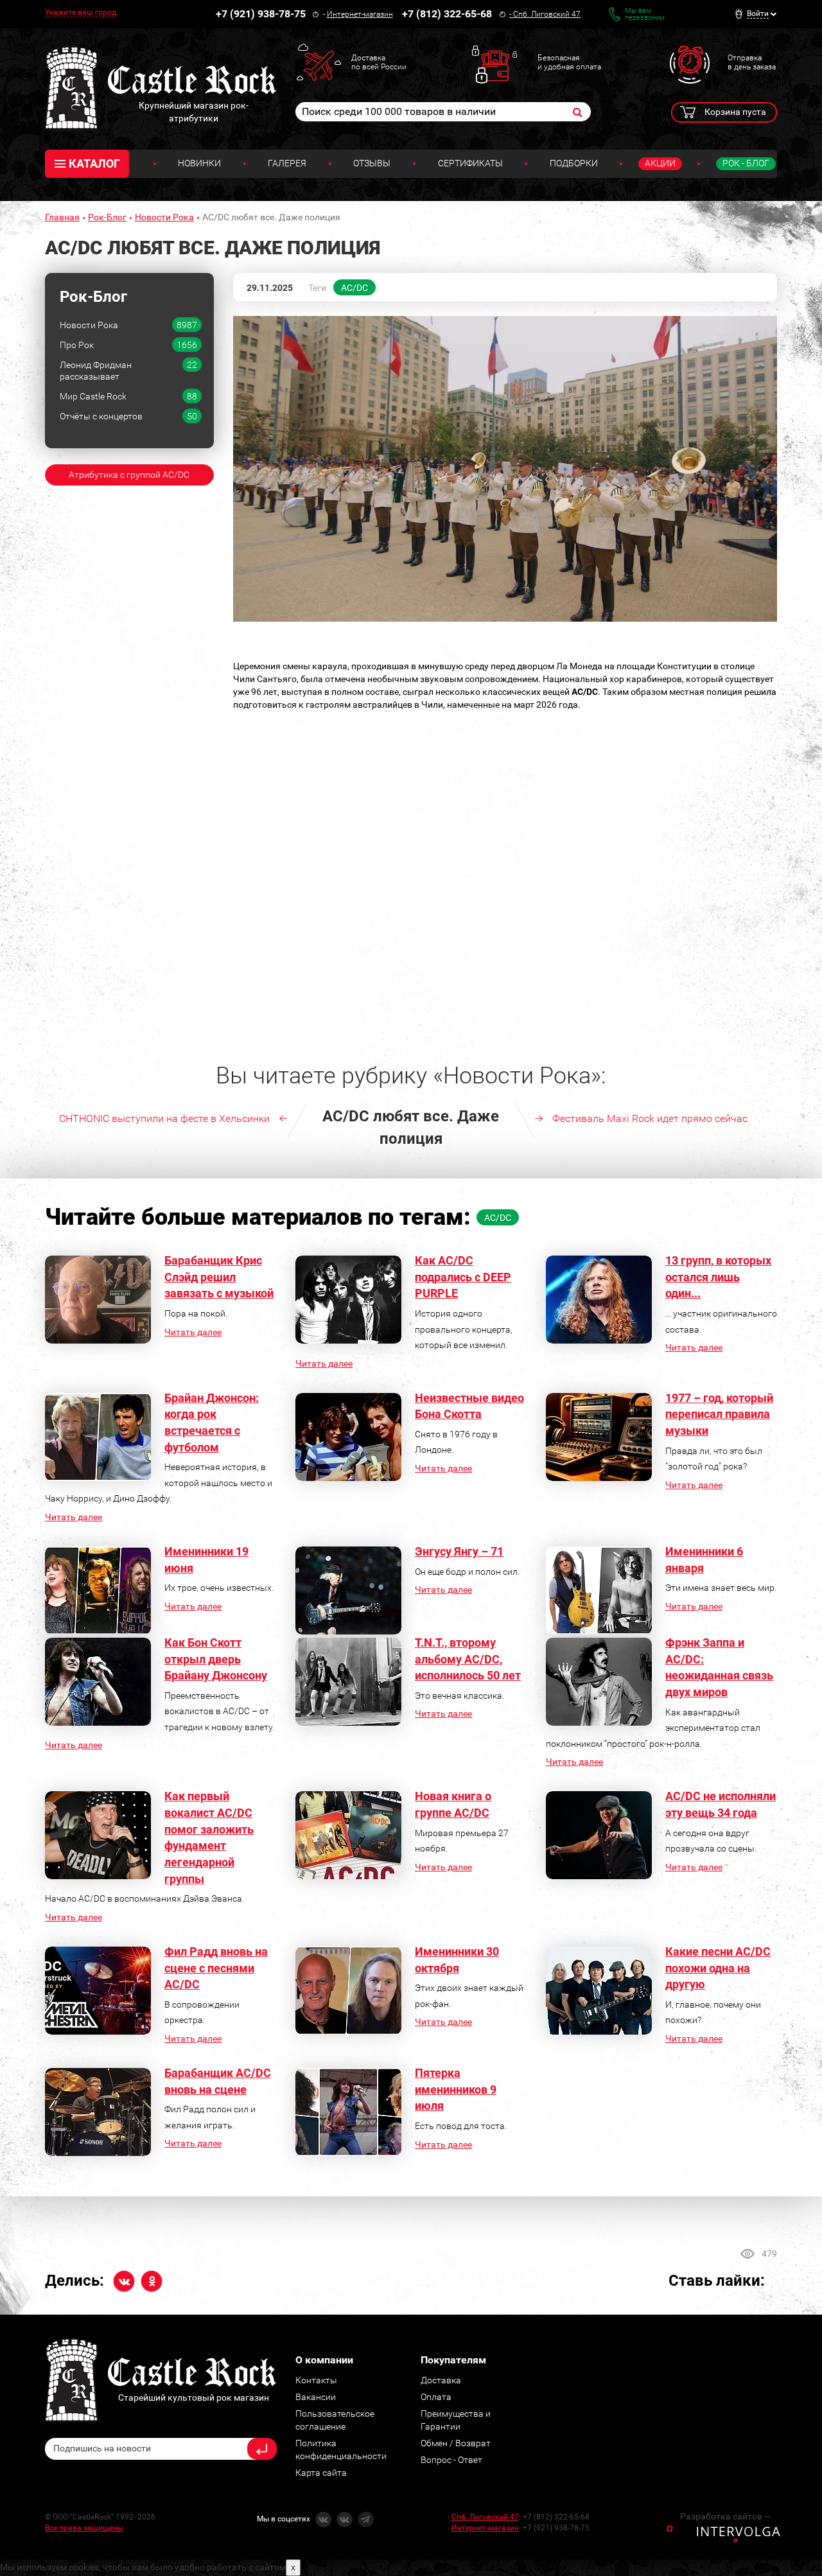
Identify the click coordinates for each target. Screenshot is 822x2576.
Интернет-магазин (360, 14)
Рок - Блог (746, 163)
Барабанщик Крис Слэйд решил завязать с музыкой (219, 1277)
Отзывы (372, 163)
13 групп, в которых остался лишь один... (718, 1277)
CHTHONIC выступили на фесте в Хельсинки (164, 1118)
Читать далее (193, 1332)
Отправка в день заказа (752, 62)
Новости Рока (164, 217)
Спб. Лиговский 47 (547, 14)
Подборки (574, 163)
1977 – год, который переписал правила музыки (719, 1414)
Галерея (287, 163)
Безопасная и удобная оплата (569, 62)
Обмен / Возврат (456, 2443)
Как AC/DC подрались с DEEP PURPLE (463, 1277)
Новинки (199, 163)
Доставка (441, 2380)
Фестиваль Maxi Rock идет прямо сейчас (650, 1118)
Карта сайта (321, 2473)
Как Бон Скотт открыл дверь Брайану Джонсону (216, 1659)
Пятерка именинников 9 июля (456, 2089)
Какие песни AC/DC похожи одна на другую (718, 1968)
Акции (660, 163)
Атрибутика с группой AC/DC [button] (129, 475)
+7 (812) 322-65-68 (447, 14)
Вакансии (316, 2397)
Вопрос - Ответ (451, 2460)
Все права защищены (84, 2528)
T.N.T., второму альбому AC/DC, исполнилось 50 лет (468, 1659)
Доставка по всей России (379, 62)
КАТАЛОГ (94, 163)
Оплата (436, 2397)
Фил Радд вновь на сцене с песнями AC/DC (216, 1968)
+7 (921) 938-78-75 (261, 14)
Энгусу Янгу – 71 (459, 1551)
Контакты (316, 2380)
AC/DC (354, 288)
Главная (62, 217)
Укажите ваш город (81, 12)
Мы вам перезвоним (645, 14)
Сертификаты (470, 163)
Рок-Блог (107, 217)
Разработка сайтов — (726, 2516)
